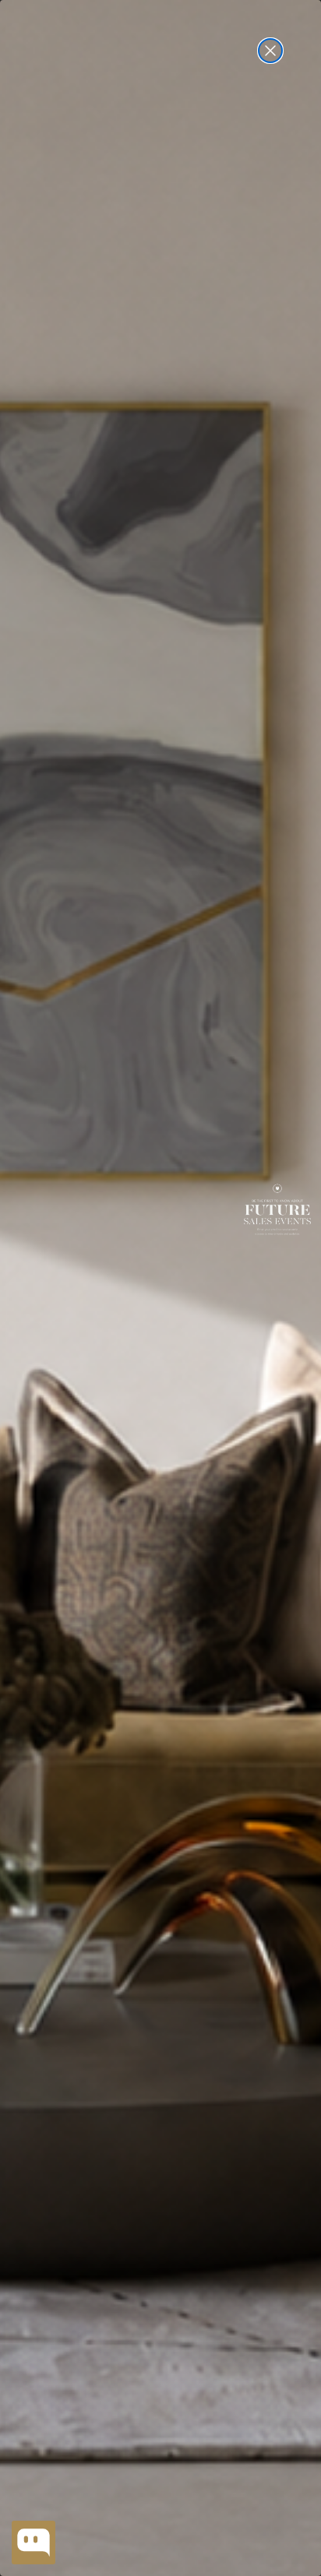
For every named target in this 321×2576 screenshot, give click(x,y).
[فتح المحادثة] (34, 2543)
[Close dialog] (270, 51)
